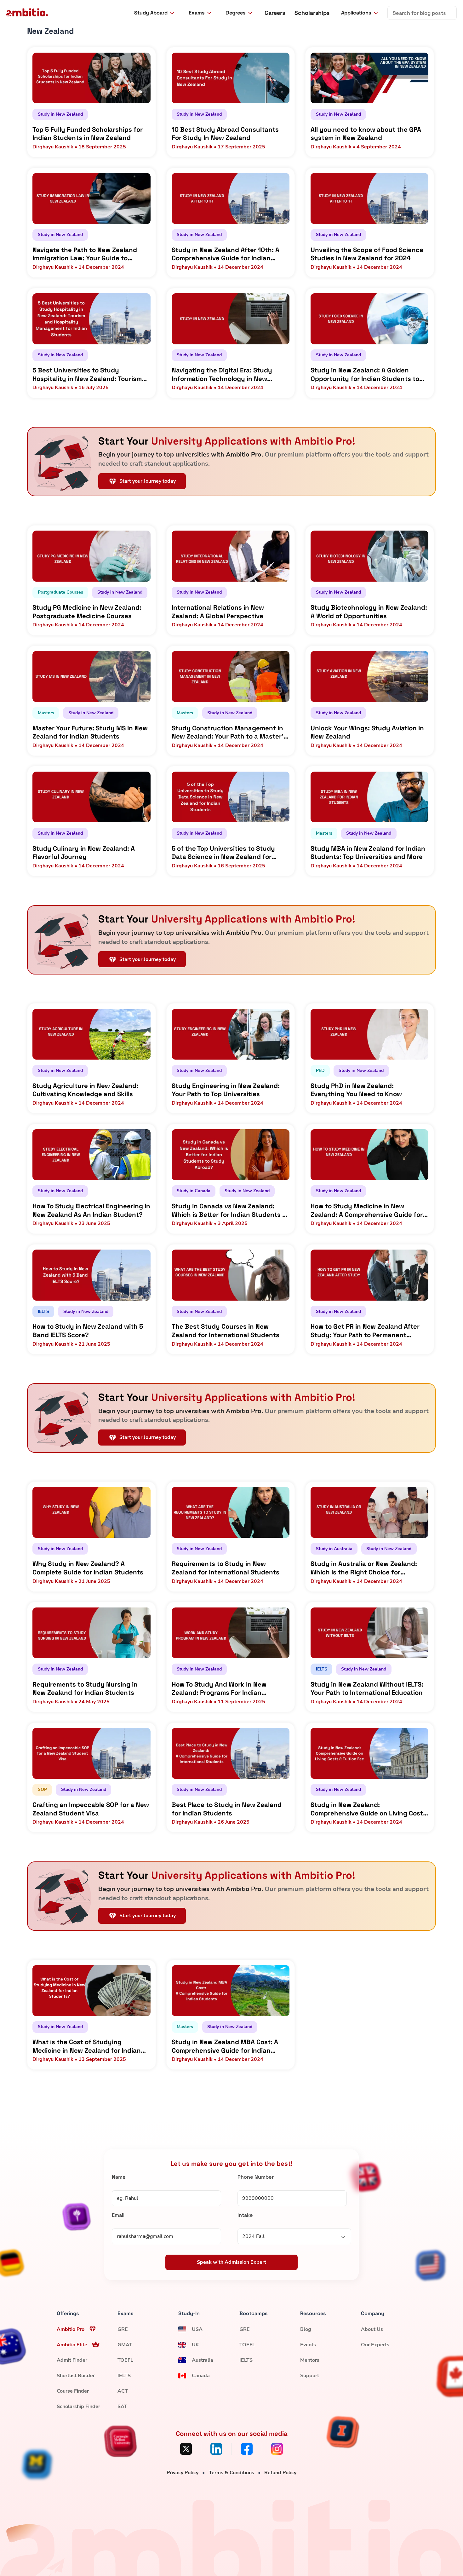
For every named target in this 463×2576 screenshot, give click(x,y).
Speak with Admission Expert (231, 2263)
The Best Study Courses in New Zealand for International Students (226, 1331)
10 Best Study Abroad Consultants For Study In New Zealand (225, 134)
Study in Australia (334, 1549)
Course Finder (73, 2391)
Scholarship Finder (78, 2406)
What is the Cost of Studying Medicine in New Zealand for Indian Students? (87, 2046)
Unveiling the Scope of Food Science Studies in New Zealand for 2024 (367, 254)
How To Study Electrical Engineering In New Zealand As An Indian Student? (91, 1210)
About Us (372, 2329)
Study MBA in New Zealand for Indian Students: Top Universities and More (368, 853)
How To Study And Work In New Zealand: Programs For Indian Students (219, 1689)
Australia (203, 2360)
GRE (123, 2329)
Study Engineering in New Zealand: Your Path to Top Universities (226, 1090)
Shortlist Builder (76, 2376)
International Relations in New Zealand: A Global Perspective (218, 612)
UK (195, 2345)
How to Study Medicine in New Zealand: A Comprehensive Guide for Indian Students (367, 1210)
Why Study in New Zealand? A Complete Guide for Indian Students (88, 1568)
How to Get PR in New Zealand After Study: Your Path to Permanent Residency (365, 1331)
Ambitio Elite (72, 2345)
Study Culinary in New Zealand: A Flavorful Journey (84, 853)
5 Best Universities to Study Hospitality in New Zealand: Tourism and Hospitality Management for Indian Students (87, 374)
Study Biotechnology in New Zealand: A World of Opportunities (369, 612)
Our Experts (375, 2345)
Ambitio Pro (71, 2329)
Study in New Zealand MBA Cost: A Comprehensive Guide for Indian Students (225, 2046)
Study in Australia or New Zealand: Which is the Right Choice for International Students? (364, 1568)
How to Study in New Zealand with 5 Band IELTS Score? (88, 1331)
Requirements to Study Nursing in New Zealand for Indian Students (85, 1689)
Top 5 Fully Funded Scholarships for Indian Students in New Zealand (88, 134)
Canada (201, 2376)
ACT (123, 2391)
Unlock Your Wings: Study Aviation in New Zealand (367, 732)
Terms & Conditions (231, 2473)
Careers (275, 13)
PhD (320, 1070)
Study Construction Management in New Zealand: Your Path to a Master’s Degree (229, 732)
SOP (42, 1789)
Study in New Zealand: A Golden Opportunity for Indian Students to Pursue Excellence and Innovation (365, 374)
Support (310, 2376)
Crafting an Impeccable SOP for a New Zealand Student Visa (91, 1809)
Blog (306, 2329)
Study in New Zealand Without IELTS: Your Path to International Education (367, 1689)
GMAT (125, 2345)
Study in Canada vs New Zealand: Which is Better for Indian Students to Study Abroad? (230, 1210)
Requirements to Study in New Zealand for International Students (226, 1568)
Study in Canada (194, 1191)
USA (197, 2329)
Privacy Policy (183, 2473)
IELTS (43, 1311)
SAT (122, 2406)
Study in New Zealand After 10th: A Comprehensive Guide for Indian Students (226, 254)
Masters (46, 713)
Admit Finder (72, 2360)
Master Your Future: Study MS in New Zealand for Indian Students (90, 732)
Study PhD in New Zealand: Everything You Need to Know (356, 1090)
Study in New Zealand (60, 114)
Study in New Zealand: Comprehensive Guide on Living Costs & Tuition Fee (369, 1809)
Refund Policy (280, 2473)
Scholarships (312, 13)
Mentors (310, 2360)
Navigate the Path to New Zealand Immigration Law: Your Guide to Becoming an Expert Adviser (85, 254)
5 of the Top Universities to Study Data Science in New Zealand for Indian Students (223, 853)
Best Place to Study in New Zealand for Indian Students (227, 1809)
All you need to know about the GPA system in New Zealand (366, 134)
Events (308, 2345)
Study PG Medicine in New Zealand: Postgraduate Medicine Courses (87, 612)
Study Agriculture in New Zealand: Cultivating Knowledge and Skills (85, 1090)
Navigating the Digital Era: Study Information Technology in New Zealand (222, 374)
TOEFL (125, 2360)
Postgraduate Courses (60, 592)
